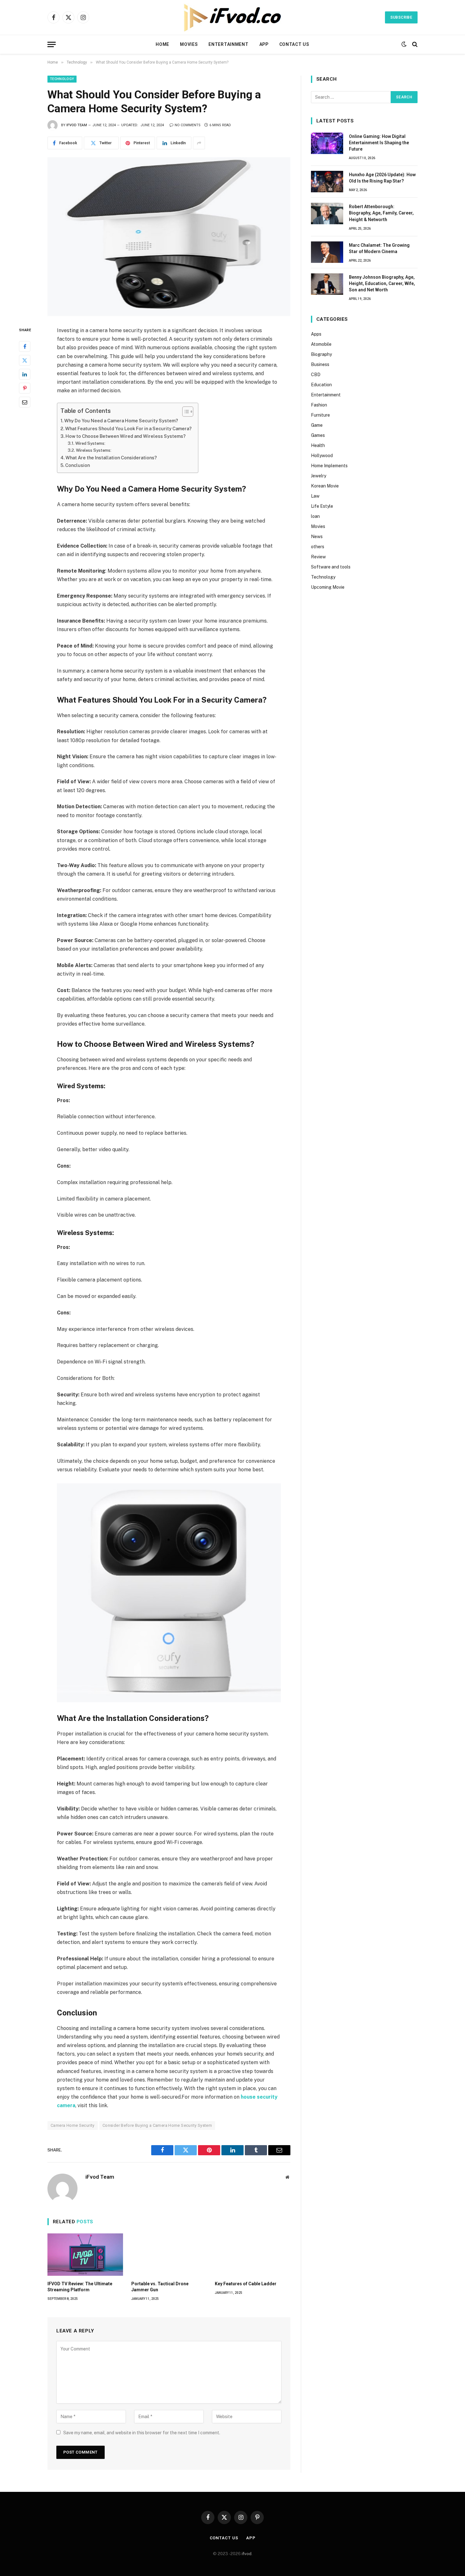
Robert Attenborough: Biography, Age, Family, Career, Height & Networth (381, 213)
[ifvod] (232, 17)
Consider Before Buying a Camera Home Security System (157, 2125)
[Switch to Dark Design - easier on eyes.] (404, 44)
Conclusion (77, 465)
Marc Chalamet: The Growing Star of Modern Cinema (379, 248)
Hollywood (322, 456)
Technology (62, 79)
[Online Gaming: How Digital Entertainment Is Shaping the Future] (327, 143)
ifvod (247, 2554)
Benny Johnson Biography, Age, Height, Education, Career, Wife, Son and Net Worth (382, 283)
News (317, 537)
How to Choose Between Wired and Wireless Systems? (126, 436)
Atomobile (321, 344)
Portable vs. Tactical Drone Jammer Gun (160, 2287)
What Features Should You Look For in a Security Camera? (128, 428)
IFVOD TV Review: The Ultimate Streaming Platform (80, 2287)
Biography (321, 354)
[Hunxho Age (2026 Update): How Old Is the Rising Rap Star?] (327, 182)
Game (317, 425)
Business (320, 364)
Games (318, 435)
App (264, 44)
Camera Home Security (73, 2125)
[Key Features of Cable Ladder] (253, 2255)
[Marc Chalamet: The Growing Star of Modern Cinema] (327, 252)
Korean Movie (325, 486)
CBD (316, 375)
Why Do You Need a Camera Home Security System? (121, 421)
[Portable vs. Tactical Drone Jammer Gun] (169, 2255)
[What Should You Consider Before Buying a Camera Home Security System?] (169, 237)
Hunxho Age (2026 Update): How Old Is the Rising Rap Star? (382, 178)
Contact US (294, 44)
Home (162, 44)
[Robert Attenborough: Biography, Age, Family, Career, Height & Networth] (327, 214)
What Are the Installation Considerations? (111, 458)
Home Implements (329, 466)
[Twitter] (25, 360)
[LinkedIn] (25, 374)
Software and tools (331, 567)
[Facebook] (25, 346)
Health (318, 445)
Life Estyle (322, 506)
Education (321, 385)
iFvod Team (77, 125)
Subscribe (401, 17)
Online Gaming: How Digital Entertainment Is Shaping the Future (379, 143)
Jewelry (319, 476)
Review (318, 557)
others (318, 547)
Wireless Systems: (94, 450)
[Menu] (52, 44)
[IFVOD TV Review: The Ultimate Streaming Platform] (85, 2255)
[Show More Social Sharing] (199, 143)
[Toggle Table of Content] (185, 412)
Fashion (319, 405)
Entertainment (228, 44)
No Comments (188, 125)
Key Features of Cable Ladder (246, 2284)
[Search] (414, 44)
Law (315, 496)
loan (315, 516)
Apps (316, 334)
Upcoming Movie (328, 587)
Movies (189, 44)
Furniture (320, 415)
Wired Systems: (90, 443)
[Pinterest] (25, 388)
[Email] (25, 402)
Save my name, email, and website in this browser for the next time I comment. (142, 2433)
